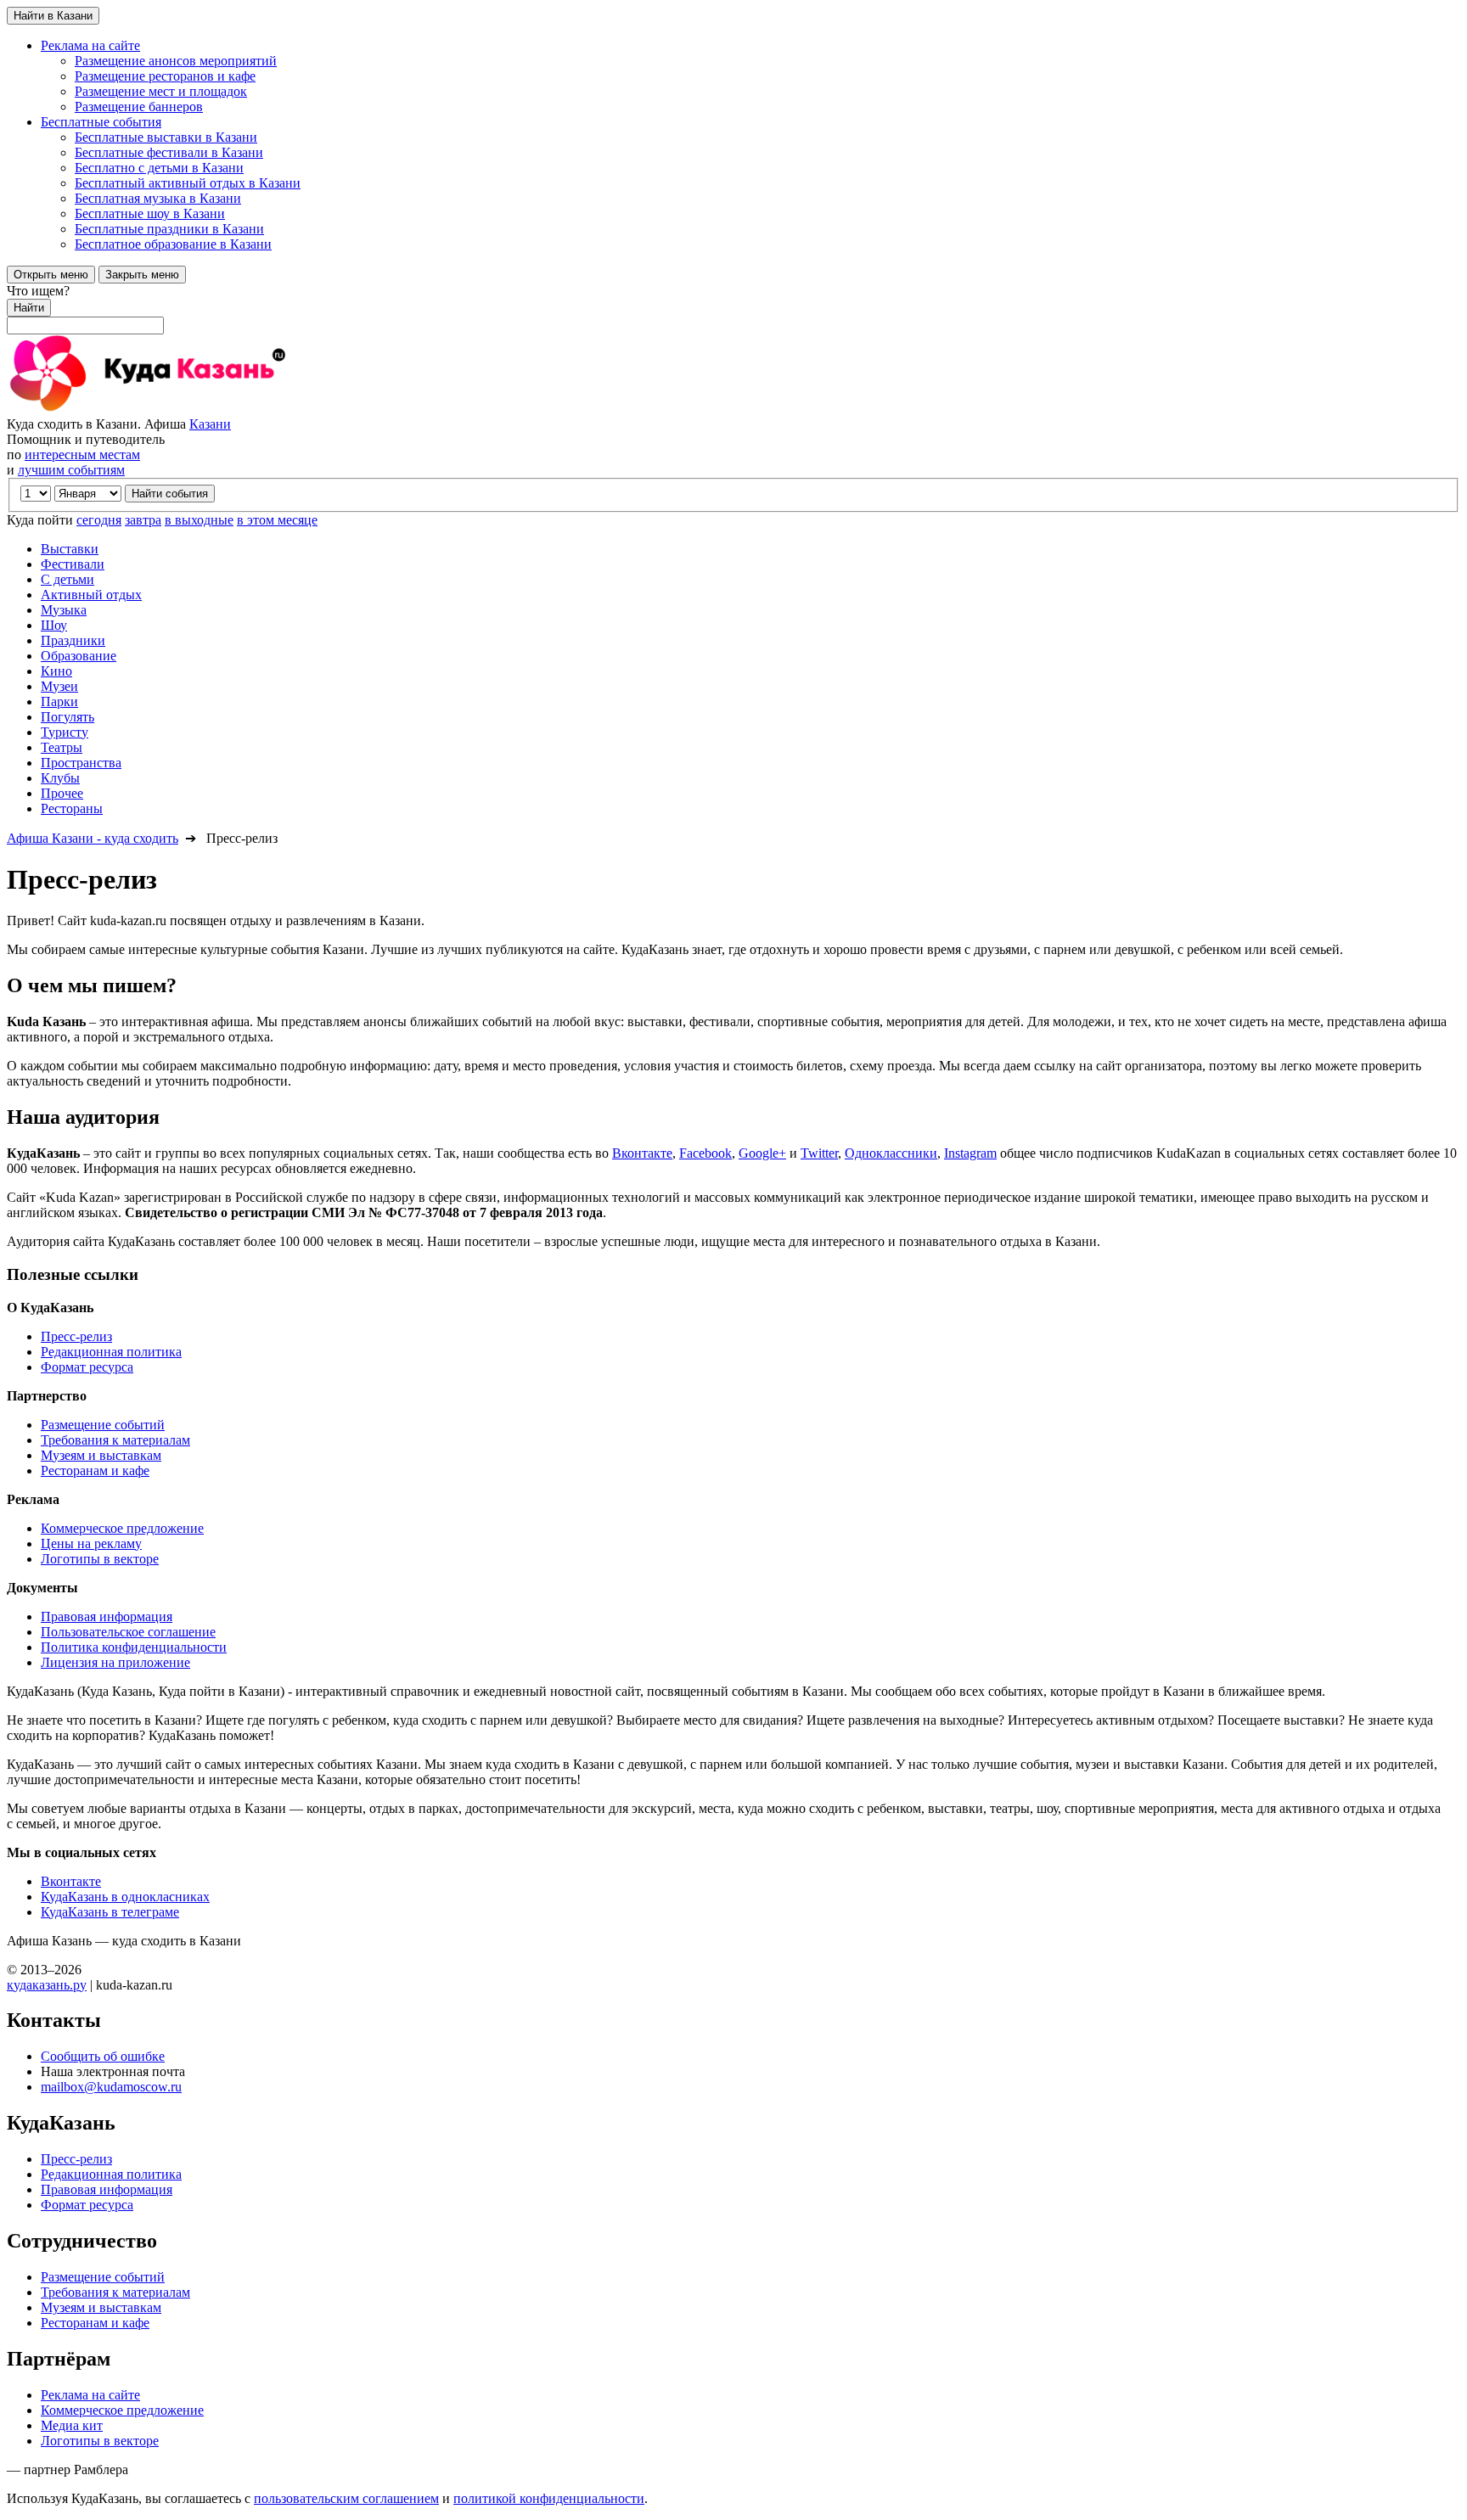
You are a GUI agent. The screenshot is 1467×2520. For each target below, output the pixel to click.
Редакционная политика (111, 1352)
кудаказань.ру (47, 1985)
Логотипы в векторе (100, 1559)
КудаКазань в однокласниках (125, 1897)
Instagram (970, 1153)
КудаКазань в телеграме (110, 1912)
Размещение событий (103, 1425)
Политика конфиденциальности (134, 1647)
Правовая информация (107, 1616)
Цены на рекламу (91, 1543)
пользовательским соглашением (346, 2498)
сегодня (99, 520)
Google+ (762, 1153)
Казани (210, 424)
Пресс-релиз (76, 1336)
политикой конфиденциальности (549, 2498)
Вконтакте (642, 1153)
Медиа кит (72, 2425)
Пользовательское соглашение (128, 1632)
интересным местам (82, 455)
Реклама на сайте (90, 2395)
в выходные (199, 520)
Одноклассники (891, 1153)
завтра (143, 520)
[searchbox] (733, 309)
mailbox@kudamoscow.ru (111, 2087)
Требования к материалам (115, 1440)
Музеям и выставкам (101, 1455)
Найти (29, 308)
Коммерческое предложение (122, 1528)
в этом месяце (277, 520)
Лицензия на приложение (115, 1662)
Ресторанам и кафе (95, 1470)
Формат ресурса (87, 1367)
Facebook (705, 1153)
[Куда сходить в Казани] (194, 409)
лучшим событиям (71, 470)
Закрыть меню (142, 275)
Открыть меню (51, 275)
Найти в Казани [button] (53, 16)
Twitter (819, 1153)
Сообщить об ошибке (103, 2056)
